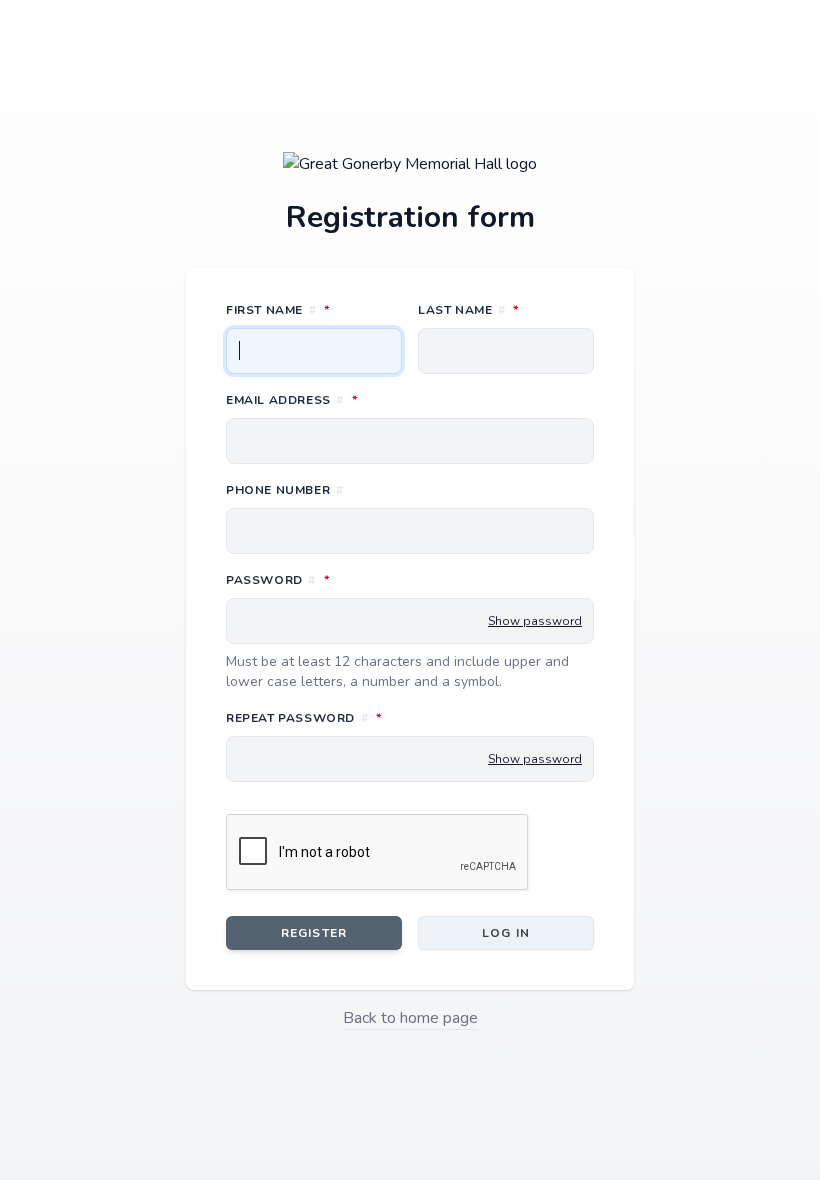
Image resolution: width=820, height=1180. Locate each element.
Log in (506, 933)
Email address (380, 399)
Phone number (284, 490)
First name (314, 309)
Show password (535, 621)
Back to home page (410, 1018)
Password (366, 579)
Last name (506, 309)
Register (314, 933)
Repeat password (392, 717)
